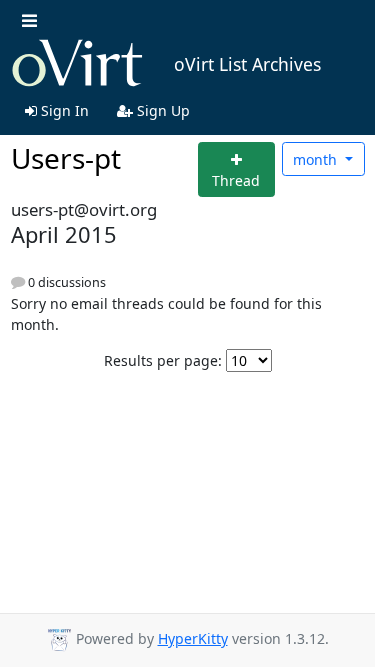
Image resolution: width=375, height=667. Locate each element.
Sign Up (161, 110)
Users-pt (66, 158)
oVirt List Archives (247, 64)
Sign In (63, 110)
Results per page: (163, 360)
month (317, 159)
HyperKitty (193, 638)
